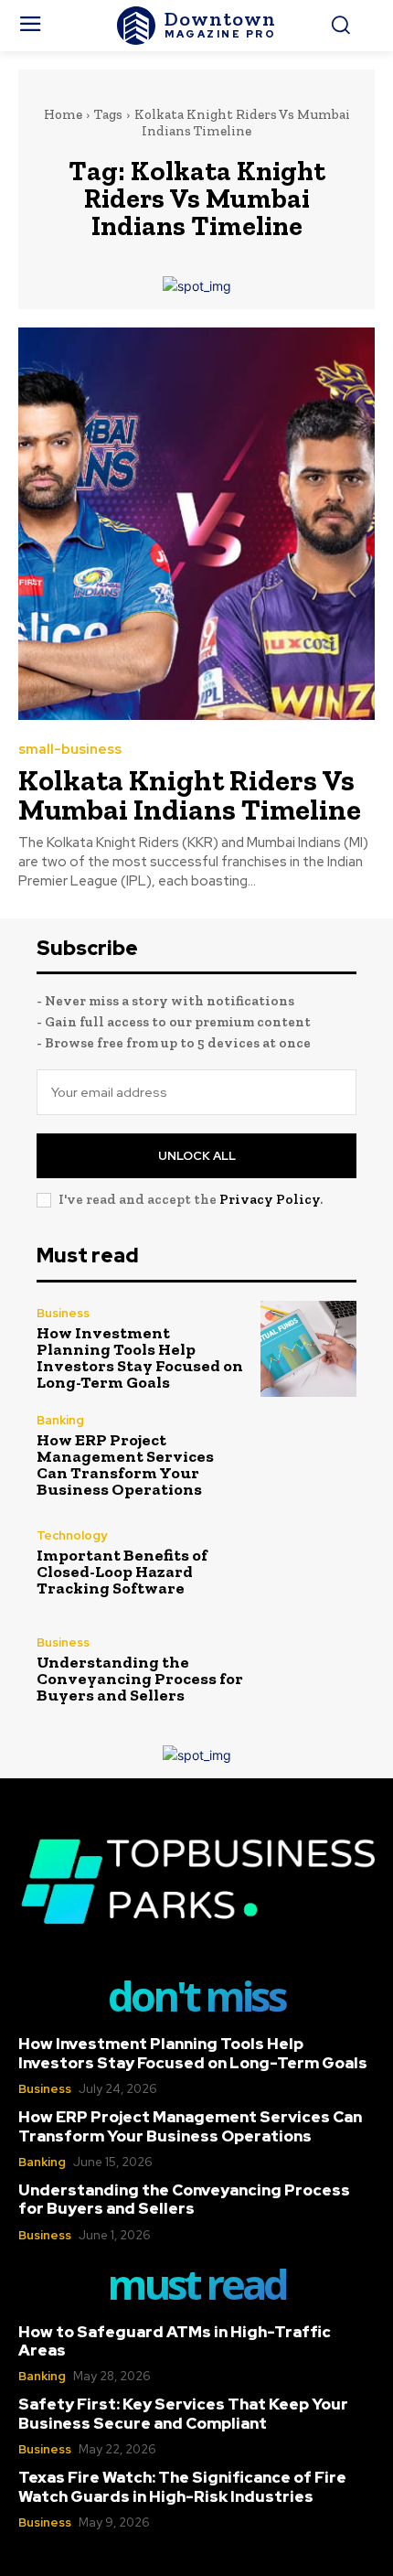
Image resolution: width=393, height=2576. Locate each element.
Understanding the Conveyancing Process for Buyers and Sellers (140, 1679)
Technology (72, 1535)
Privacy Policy (270, 1199)
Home (63, 114)
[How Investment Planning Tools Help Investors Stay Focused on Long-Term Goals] (308, 1349)
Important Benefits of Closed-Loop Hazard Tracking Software (122, 1572)
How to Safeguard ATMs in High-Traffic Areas (175, 2341)
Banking (60, 1420)
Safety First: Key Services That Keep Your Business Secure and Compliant (183, 2413)
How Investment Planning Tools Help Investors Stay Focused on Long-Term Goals (140, 1358)
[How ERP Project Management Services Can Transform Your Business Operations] (308, 1456)
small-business (70, 750)
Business (63, 1313)
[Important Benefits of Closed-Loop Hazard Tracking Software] (308, 1563)
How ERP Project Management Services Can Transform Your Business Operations (125, 1465)
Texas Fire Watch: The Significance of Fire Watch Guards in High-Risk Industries (182, 2486)
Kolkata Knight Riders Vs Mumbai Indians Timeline (190, 795)
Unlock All (197, 1156)
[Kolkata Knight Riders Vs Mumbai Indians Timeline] (196, 524)
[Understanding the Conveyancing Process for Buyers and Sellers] (308, 1670)
